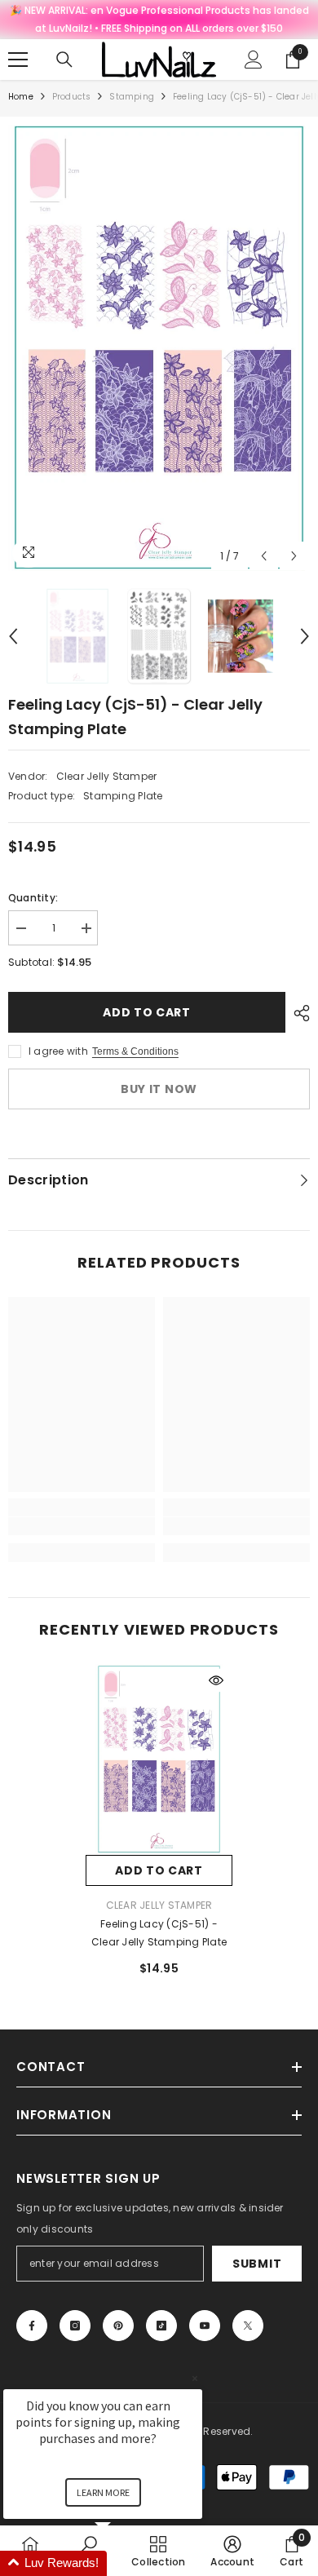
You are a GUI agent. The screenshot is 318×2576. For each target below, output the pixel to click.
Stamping (132, 97)
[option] (159, 348)
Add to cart (147, 1012)
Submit (257, 2264)
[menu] (18, 60)
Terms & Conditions (135, 1051)
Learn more (103, 2492)
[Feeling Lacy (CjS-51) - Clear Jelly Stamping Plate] (159, 1759)
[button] (264, 556)
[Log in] (254, 60)
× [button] (195, 2378)
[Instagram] (75, 2326)
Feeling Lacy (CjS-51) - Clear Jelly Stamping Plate (159, 1933)
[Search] (64, 60)
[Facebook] (32, 2326)
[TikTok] (161, 2326)
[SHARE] (298, 1013)
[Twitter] (248, 2326)
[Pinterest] (118, 2326)
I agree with (58, 1051)
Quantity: (33, 898)
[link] (82, 1526)
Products (72, 97)
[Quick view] (216, 1680)
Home (21, 97)
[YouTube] (205, 2326)
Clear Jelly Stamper (107, 776)
